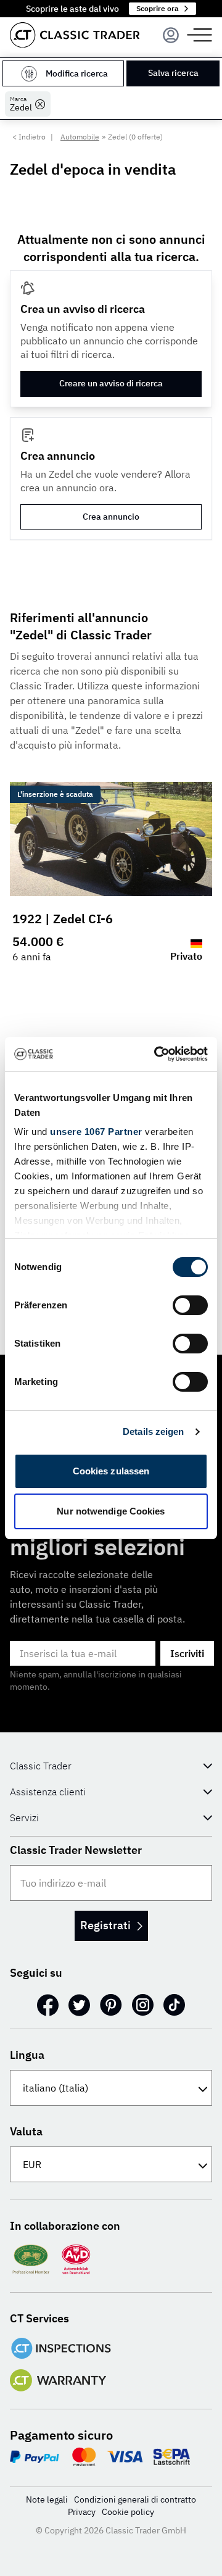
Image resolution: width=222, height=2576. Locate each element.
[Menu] (171, 35)
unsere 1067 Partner (96, 1132)
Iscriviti (187, 1653)
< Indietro (29, 137)
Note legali (47, 2499)
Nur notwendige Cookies (111, 1511)
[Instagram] (143, 2005)
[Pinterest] (111, 2005)
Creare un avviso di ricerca (111, 383)
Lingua (27, 2055)
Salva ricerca (173, 73)
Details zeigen (153, 1431)
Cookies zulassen (111, 1471)
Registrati (105, 1925)
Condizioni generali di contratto (135, 2499)
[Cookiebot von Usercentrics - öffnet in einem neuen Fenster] (157, 1054)
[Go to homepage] (75, 35)
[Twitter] (79, 2005)
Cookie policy (128, 2512)
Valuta (26, 2131)
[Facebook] (48, 2005)
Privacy (82, 2512)
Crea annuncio (111, 517)
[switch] (190, 1305)
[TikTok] (174, 2005)
